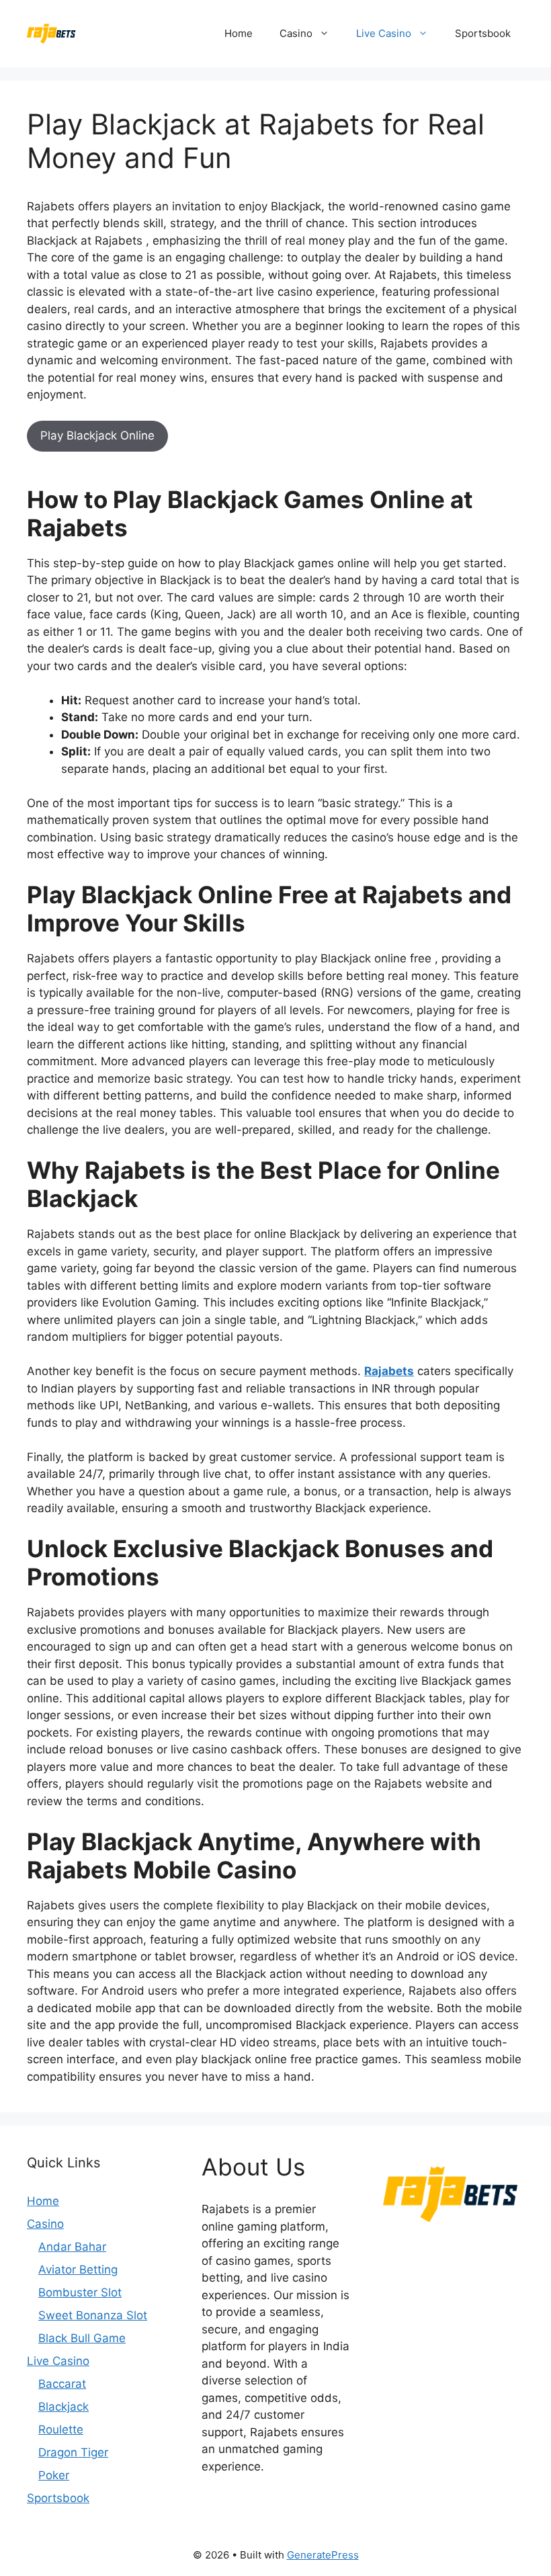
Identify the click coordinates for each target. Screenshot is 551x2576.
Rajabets (389, 1371)
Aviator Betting (78, 2270)
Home (239, 33)
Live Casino (384, 33)
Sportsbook (483, 33)
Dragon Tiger (73, 2452)
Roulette (61, 2429)
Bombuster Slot (80, 2292)
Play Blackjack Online (97, 435)
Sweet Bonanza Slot (93, 2315)
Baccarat (62, 2384)
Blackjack (63, 2407)
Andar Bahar (72, 2247)
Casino (296, 33)
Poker (54, 2475)
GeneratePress (323, 2555)
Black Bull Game (82, 2338)
